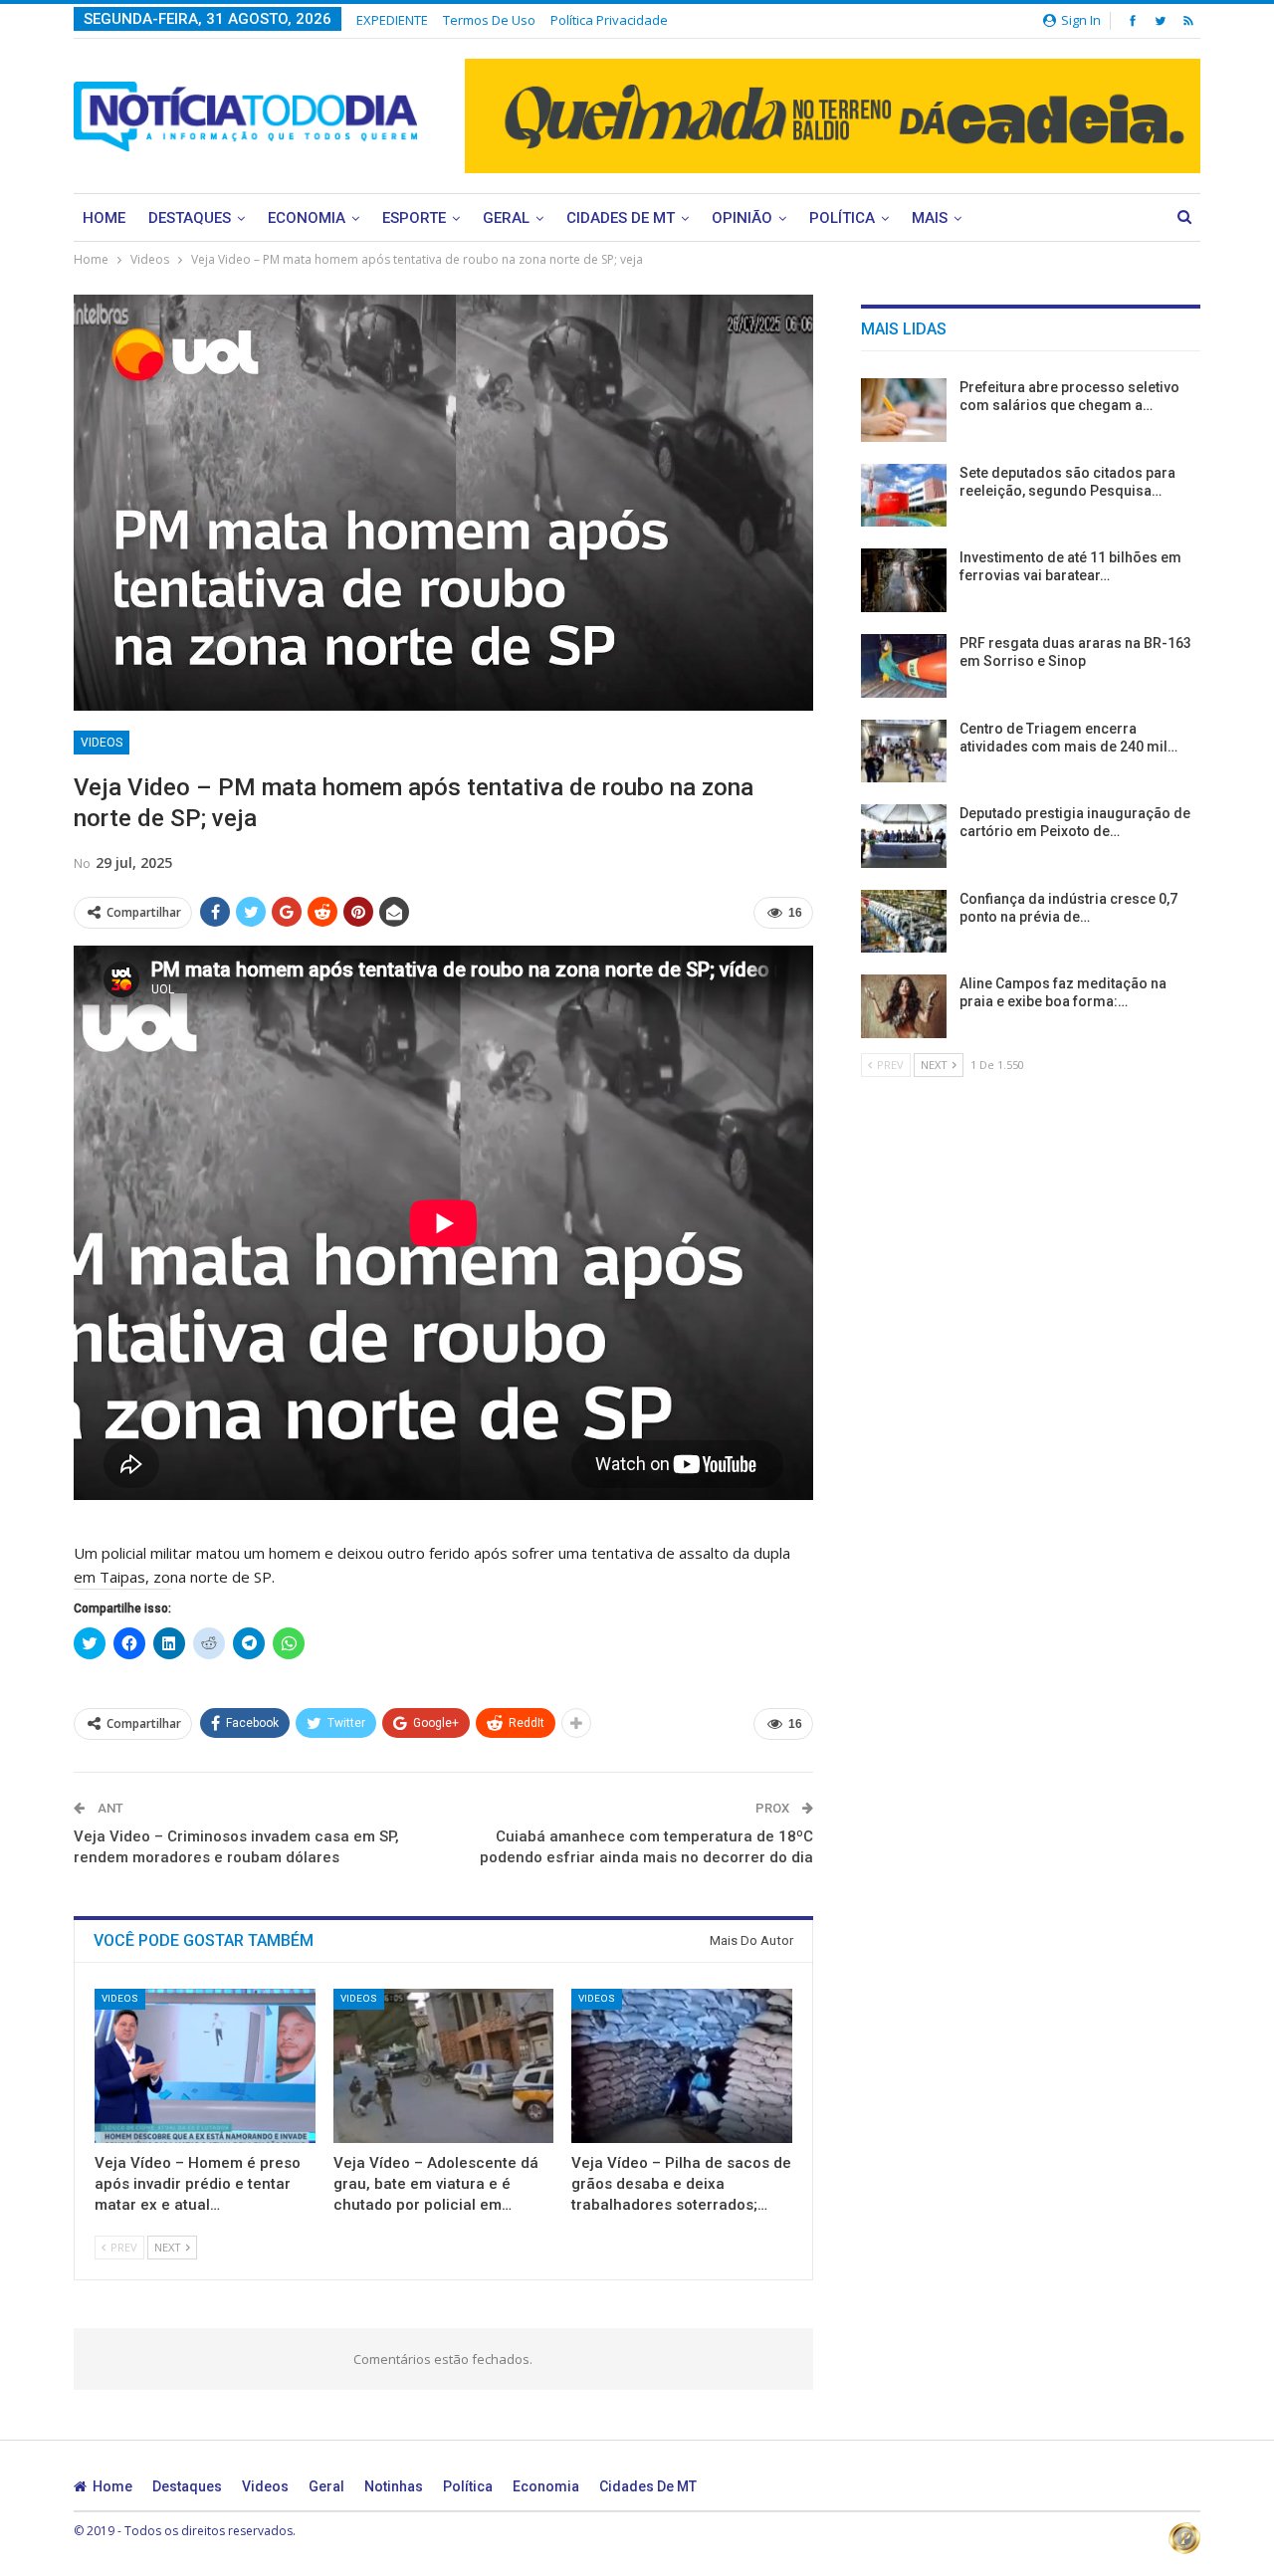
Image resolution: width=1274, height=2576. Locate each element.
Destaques (190, 218)
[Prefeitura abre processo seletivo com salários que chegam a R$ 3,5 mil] (904, 410)
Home (104, 218)
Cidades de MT (621, 218)
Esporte (414, 218)
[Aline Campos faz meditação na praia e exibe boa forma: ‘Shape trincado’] (904, 1006)
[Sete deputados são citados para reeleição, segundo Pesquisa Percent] (904, 496)
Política (842, 218)
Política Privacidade (609, 20)
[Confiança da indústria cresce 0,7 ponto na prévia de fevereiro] (904, 922)
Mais (930, 218)
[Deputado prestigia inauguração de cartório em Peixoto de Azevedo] (904, 836)
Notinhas (394, 2486)
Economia (307, 218)
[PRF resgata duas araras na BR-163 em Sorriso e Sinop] (904, 666)
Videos (102, 743)
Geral (506, 218)
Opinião (742, 218)
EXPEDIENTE (392, 20)
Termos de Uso (489, 20)
